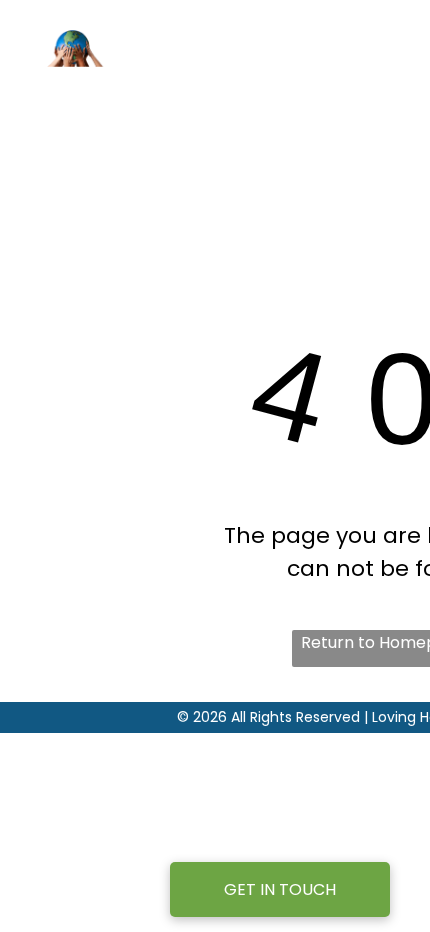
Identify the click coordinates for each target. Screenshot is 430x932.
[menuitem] (337, 86)
